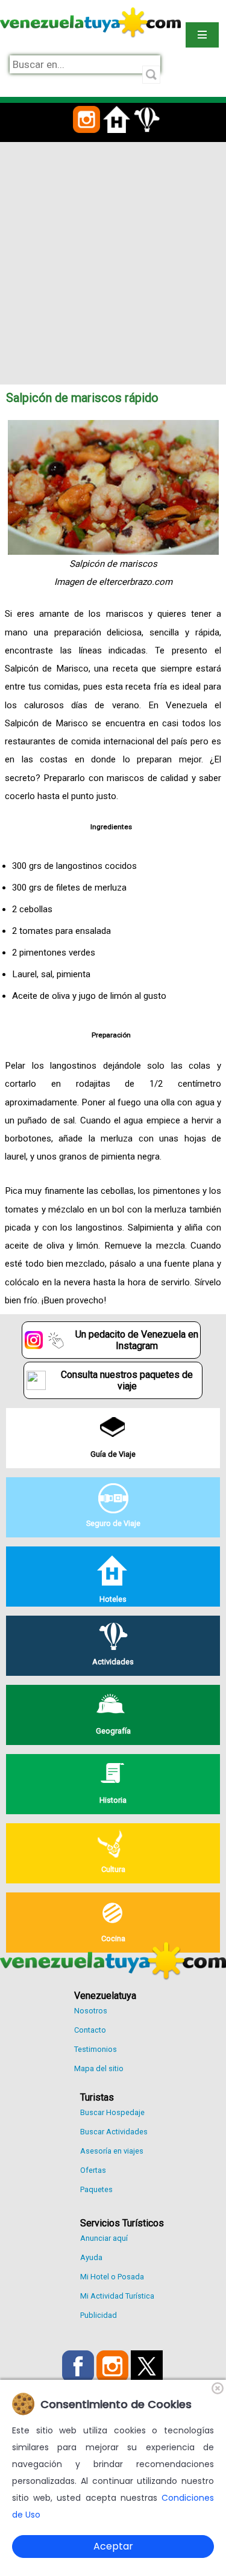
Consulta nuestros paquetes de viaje (127, 1380)
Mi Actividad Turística (117, 2296)
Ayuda (91, 2257)
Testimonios (96, 2049)
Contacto (90, 2030)
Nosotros (91, 2011)
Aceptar (113, 2546)
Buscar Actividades (114, 2132)
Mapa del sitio (99, 2068)
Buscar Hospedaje (112, 2112)
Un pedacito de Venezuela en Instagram (137, 1340)
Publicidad (99, 2315)
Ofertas (93, 2170)
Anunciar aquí (104, 2238)
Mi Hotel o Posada (112, 2277)
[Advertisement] (113, 261)
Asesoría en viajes (112, 2151)
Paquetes (96, 2189)
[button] (86, 140)
